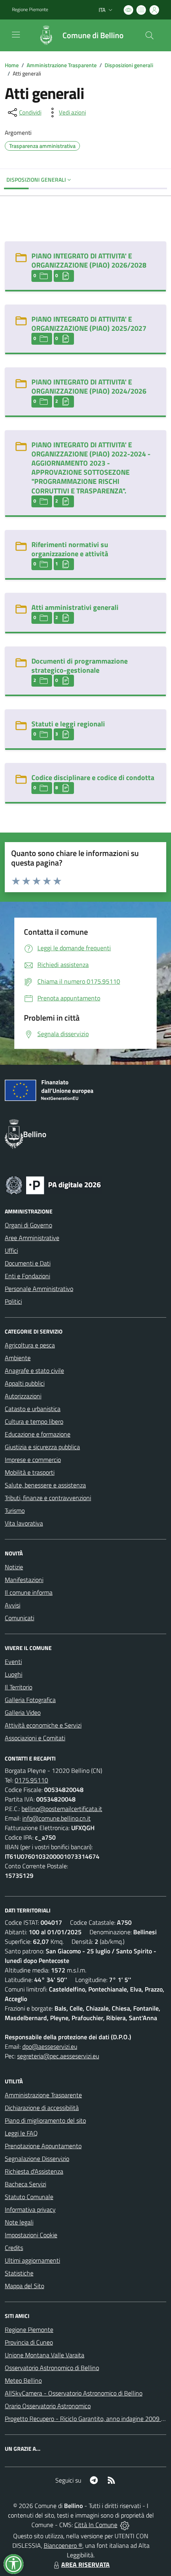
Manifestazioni (24, 1580)
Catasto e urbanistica (33, 1409)
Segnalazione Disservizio (37, 2159)
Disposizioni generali (129, 65)
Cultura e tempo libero (34, 1421)
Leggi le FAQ (21, 2133)
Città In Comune (96, 2525)
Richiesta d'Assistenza (34, 2171)
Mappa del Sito (24, 2286)
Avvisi (13, 1605)
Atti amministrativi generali (75, 607)
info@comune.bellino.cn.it (56, 1818)
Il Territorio (18, 1687)
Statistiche (19, 2273)
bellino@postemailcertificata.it (62, 1809)
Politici (13, 1301)
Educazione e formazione (38, 1434)
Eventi (13, 1662)
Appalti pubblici (25, 1383)
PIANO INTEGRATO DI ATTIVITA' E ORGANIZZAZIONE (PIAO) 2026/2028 (89, 260)
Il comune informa (29, 1592)
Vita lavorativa (24, 1523)
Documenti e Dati (28, 1263)
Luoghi (14, 1674)
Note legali (19, 2222)
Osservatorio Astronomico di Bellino (52, 2368)
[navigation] (16, 35)
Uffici (11, 1250)
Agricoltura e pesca (30, 1345)
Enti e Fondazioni (27, 1276)
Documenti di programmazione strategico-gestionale (80, 666)
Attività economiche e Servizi (43, 1725)
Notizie (14, 1567)
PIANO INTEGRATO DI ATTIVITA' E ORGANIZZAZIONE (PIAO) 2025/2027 (89, 324)
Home (12, 65)
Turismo (15, 1510)
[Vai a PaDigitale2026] (53, 1184)
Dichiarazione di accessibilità (42, 2108)
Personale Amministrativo (39, 1289)
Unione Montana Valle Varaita (45, 2355)
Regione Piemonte (30, 10)
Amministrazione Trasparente (62, 65)
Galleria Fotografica (30, 1700)
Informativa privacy (30, 2209)
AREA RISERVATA (85, 2564)
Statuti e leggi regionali (68, 724)
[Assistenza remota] (125, 2525)
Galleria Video (23, 1712)
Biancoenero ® (63, 2545)
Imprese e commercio (33, 1460)
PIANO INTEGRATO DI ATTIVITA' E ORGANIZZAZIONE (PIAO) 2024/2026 (89, 386)
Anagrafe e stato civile (34, 1371)
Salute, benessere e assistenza (45, 1485)
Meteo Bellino (23, 2380)
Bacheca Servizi (25, 2184)
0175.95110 (31, 1780)
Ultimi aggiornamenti (32, 2260)
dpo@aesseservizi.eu (50, 2046)
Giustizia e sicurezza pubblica (42, 1447)
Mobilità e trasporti (30, 1472)
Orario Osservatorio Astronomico (48, 2406)
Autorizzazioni (23, 1396)
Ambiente (18, 1358)
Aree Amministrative (32, 1238)
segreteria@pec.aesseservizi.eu (58, 2056)
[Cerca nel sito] (150, 35)
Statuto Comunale (29, 2197)
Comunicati (19, 1618)
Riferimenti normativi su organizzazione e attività (70, 549)
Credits (14, 2248)
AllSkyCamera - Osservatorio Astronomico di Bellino (74, 2393)
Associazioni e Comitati (35, 1738)
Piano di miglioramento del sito (45, 2120)
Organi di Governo (28, 1225)
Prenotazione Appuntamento (43, 2146)
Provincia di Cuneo (29, 2342)
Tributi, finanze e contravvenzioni (48, 1498)
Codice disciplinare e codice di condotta (93, 777)
